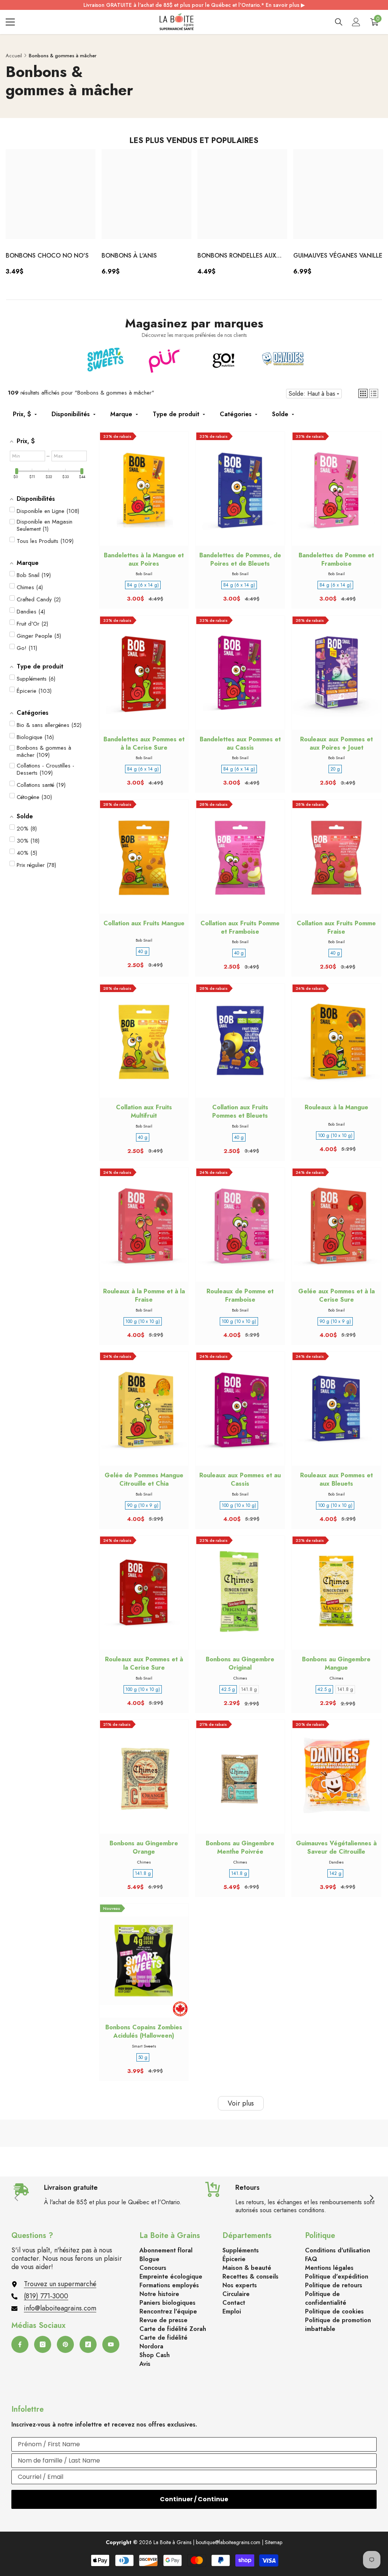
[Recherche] (339, 22)
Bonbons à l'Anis (129, 256)
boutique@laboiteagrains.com (228, 2542)
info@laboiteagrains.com (60, 2308)
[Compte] (356, 22)
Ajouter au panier (144, 496)
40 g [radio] (143, 951)
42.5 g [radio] (228, 1689)
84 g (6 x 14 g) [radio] (143, 585)
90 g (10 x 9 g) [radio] (335, 1321)
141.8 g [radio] (249, 1689)
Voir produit (336, 1784)
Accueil (14, 56)
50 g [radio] (143, 2057)
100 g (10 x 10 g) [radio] (335, 1135)
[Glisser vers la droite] (371, 2199)
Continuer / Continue (194, 2499)
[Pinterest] (65, 2344)
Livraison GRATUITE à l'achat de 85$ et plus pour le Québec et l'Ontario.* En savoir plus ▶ (194, 5)
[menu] (10, 22)
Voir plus (241, 2103)
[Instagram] (43, 2344)
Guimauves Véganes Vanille (338, 256)
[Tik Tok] (88, 2344)
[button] (363, 393)
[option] (51, 215)
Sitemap (274, 2542)
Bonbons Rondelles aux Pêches (237, 256)
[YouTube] (111, 2344)
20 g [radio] (335, 769)
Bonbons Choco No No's (47, 256)
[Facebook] (20, 2344)
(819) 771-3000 (46, 2296)
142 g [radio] (335, 1873)
